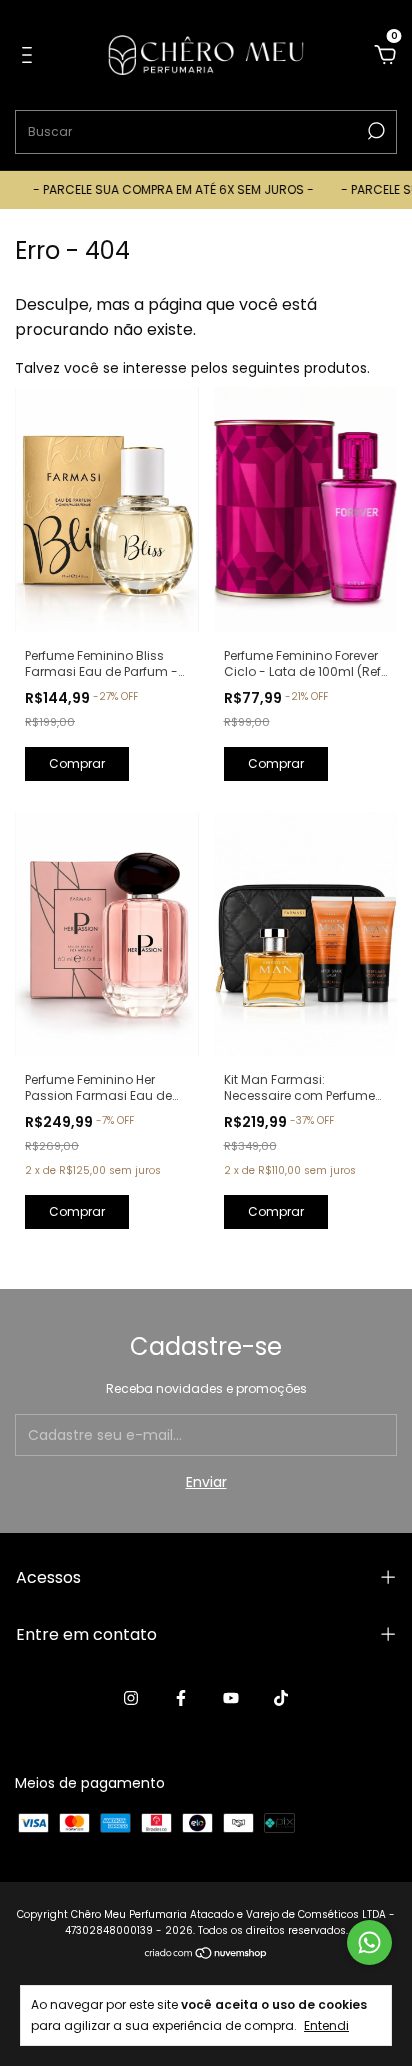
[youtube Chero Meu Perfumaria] (231, 1698)
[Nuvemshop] (206, 1954)
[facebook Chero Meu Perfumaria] (181, 1698)
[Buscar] (374, 131)
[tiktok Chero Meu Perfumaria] (281, 1698)
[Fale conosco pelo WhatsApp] (369, 1942)
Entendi (326, 2025)
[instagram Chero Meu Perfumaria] (131, 1698)
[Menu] (30, 56)
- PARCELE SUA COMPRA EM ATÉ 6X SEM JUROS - (165, 189)
